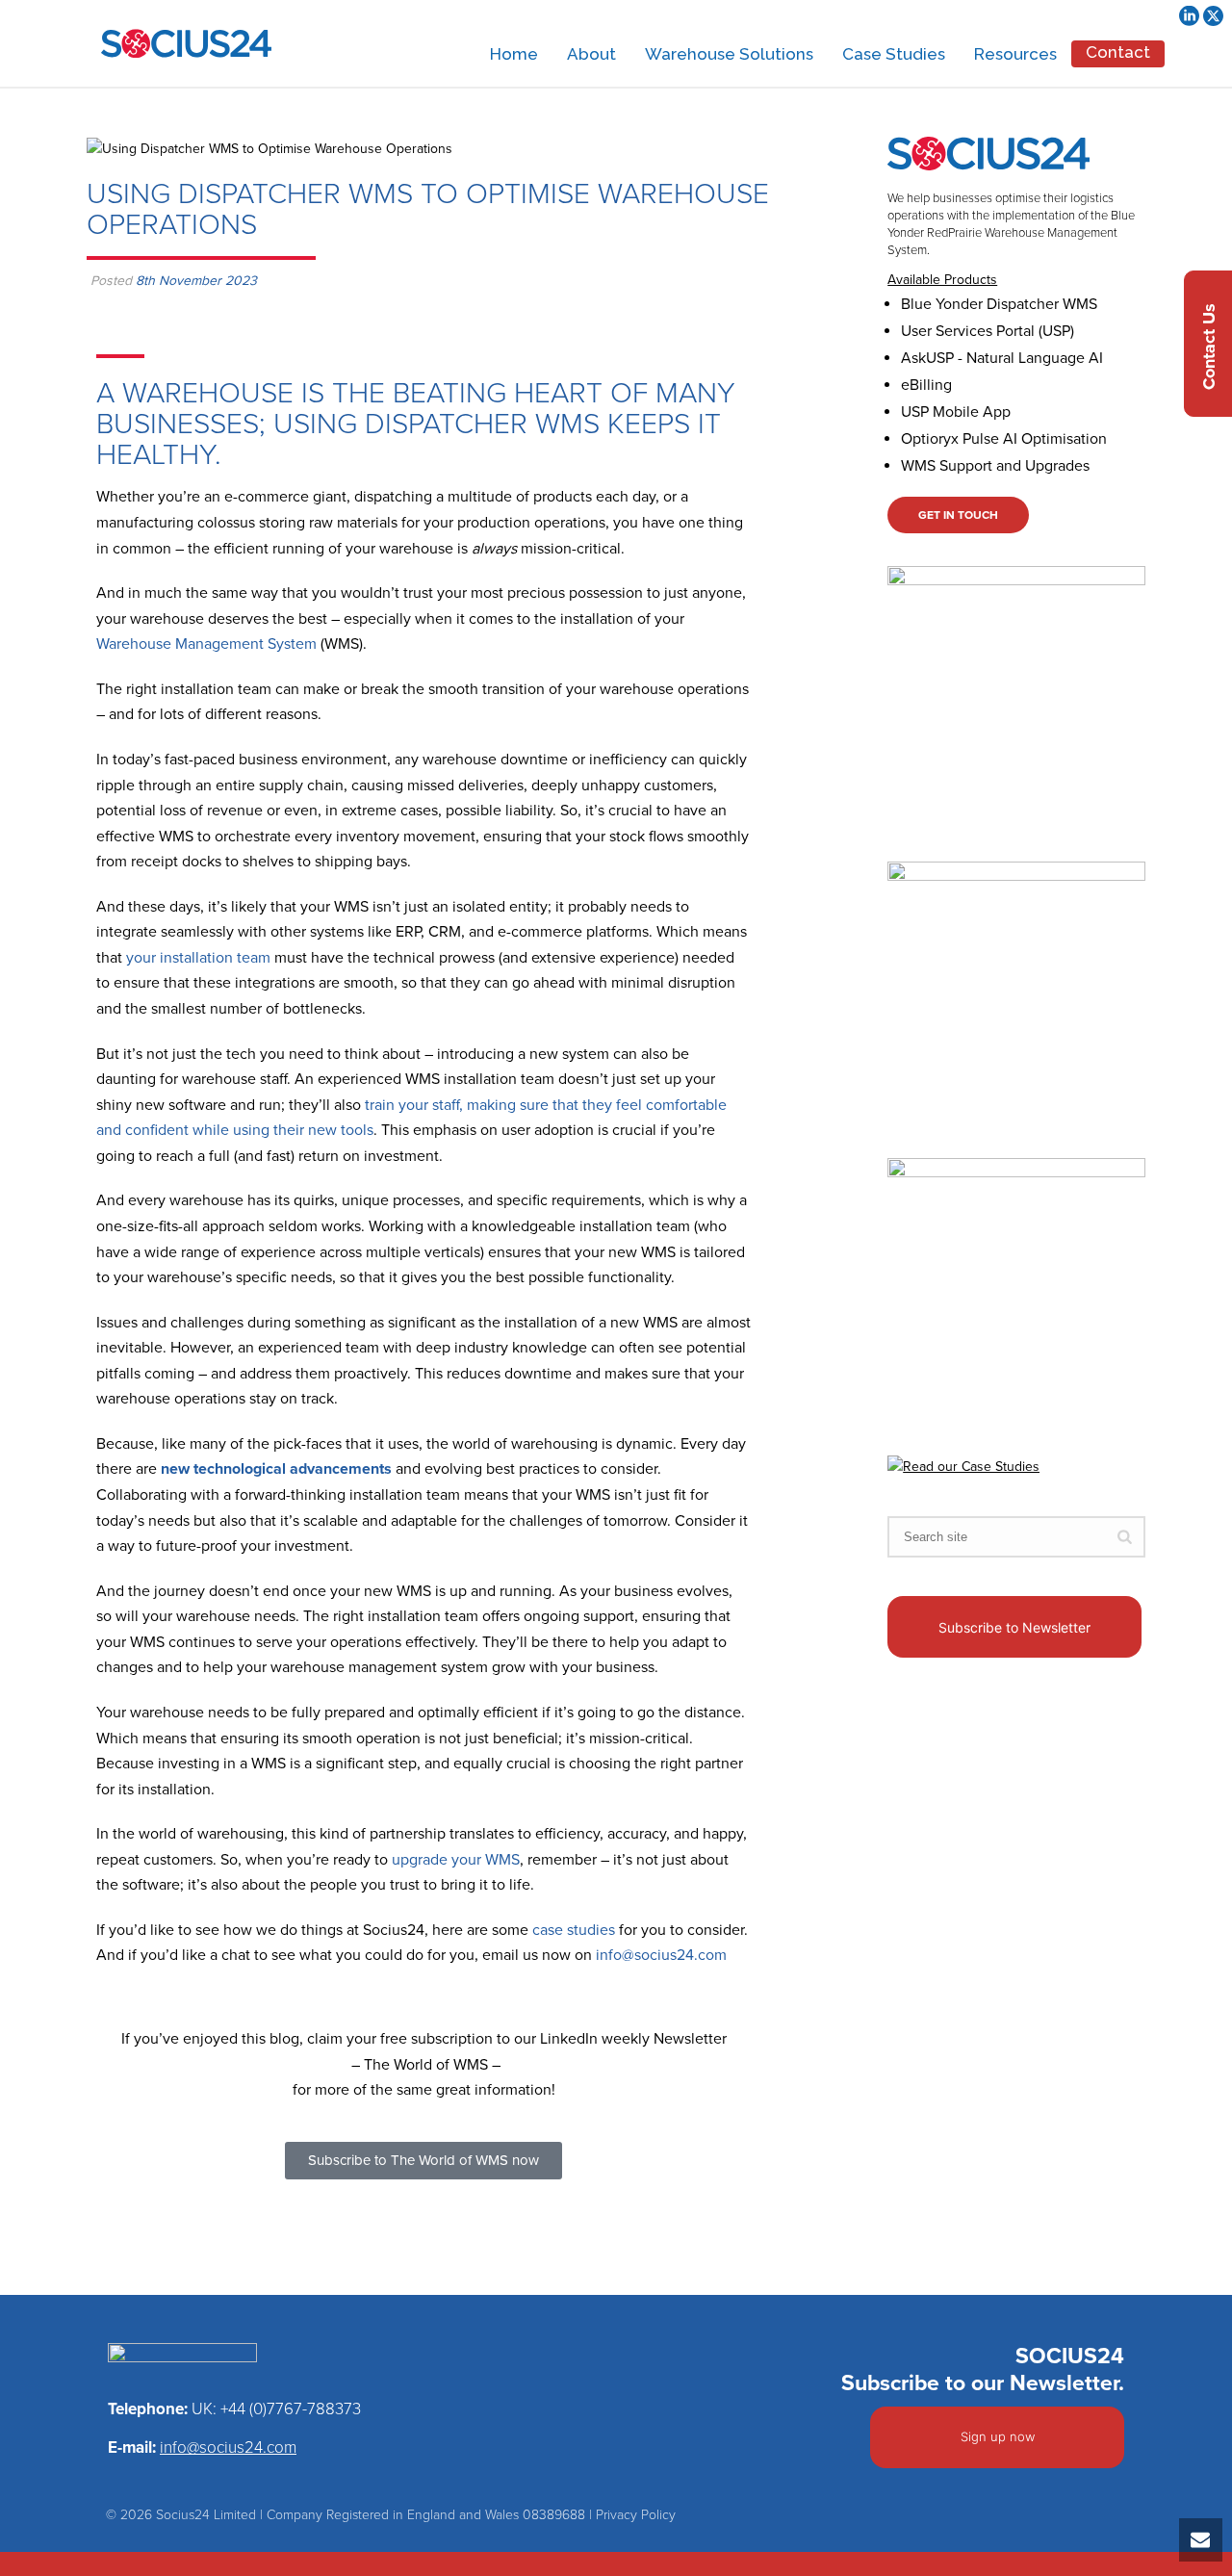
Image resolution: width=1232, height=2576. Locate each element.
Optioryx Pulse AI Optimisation (1004, 439)
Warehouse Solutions (729, 54)
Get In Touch (958, 515)
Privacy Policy (636, 2515)
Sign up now (998, 2436)
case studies (574, 1930)
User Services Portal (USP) (988, 331)
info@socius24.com (661, 1955)
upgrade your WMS (456, 1860)
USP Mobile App (956, 412)
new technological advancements (276, 1469)
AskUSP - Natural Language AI (1002, 358)
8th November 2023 (196, 281)
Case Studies (894, 54)
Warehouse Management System (206, 644)
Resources (1015, 54)
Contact (1118, 52)
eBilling (926, 385)
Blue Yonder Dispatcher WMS (999, 304)
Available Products (942, 280)
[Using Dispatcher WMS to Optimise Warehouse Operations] (468, 148)
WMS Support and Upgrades (995, 466)
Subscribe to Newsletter (1014, 1627)
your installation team (198, 958)
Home (514, 54)
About (591, 54)
